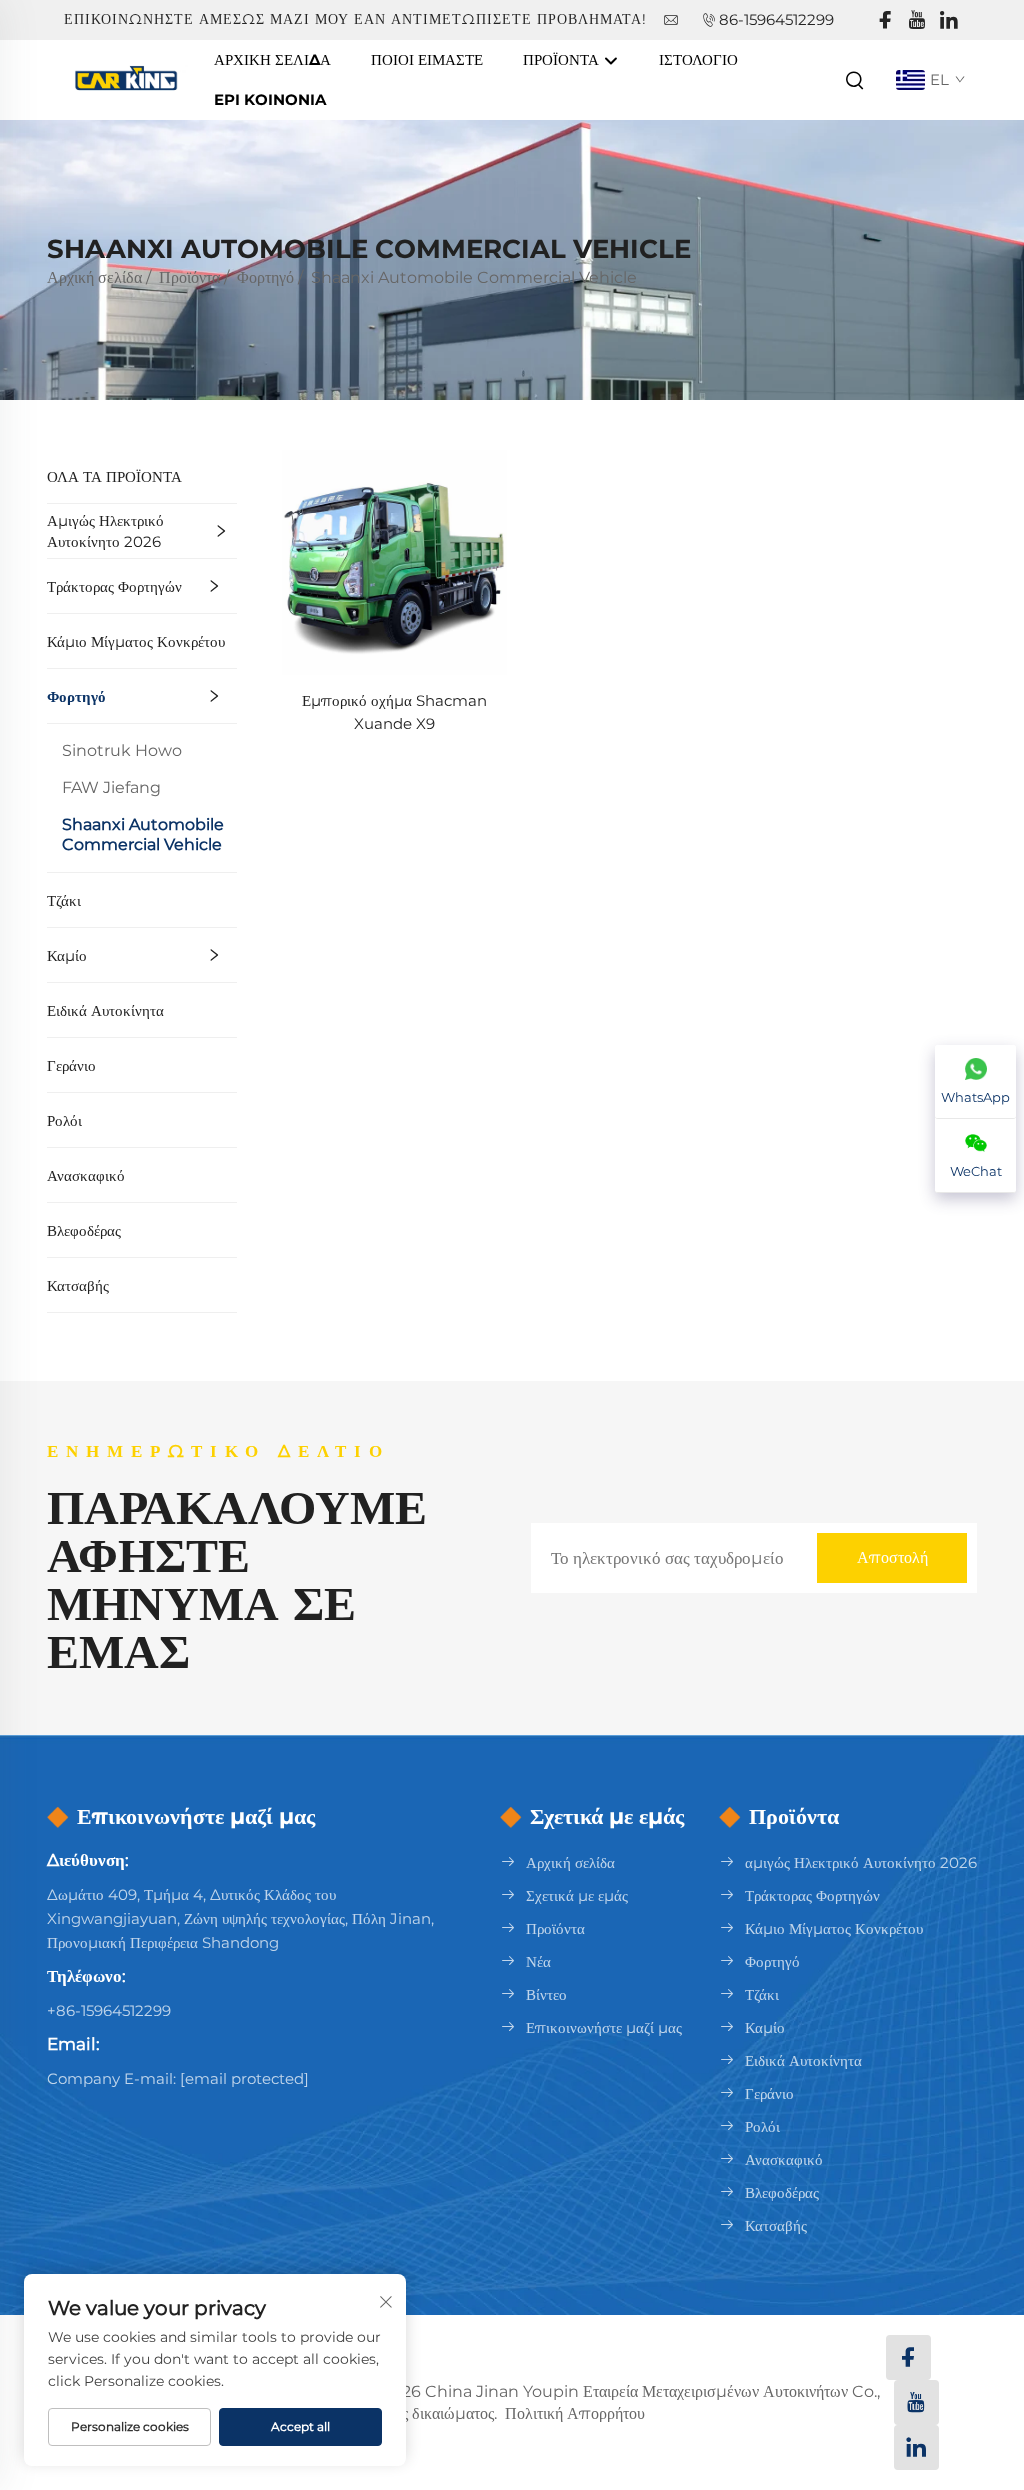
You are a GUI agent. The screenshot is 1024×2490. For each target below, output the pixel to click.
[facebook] (885, 20)
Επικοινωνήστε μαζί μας (604, 2027)
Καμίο (67, 955)
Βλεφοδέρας (84, 1230)
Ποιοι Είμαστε (427, 59)
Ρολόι (64, 1120)
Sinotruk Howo (122, 750)
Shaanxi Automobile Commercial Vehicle (474, 277)
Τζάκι (64, 900)
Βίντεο (546, 1994)
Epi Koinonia (270, 99)
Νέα (538, 1961)
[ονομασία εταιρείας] (129, 78)
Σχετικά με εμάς (577, 1895)
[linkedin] (949, 20)
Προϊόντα (563, 59)
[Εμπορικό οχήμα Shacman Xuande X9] (394, 561)
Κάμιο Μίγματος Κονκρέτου (136, 641)
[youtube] (917, 20)
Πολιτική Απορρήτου (575, 2413)
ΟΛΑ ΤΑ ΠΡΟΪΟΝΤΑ (114, 476)
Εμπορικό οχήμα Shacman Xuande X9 (394, 712)
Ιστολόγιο (698, 59)
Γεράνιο (71, 1065)
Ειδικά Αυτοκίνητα (105, 1010)
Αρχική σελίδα (272, 59)
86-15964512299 (776, 19)
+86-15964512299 (109, 2010)
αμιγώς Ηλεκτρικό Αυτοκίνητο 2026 (105, 531)
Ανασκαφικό (86, 1175)
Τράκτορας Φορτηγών (114, 586)
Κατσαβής (78, 1285)
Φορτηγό (265, 277)
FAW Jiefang (111, 787)
